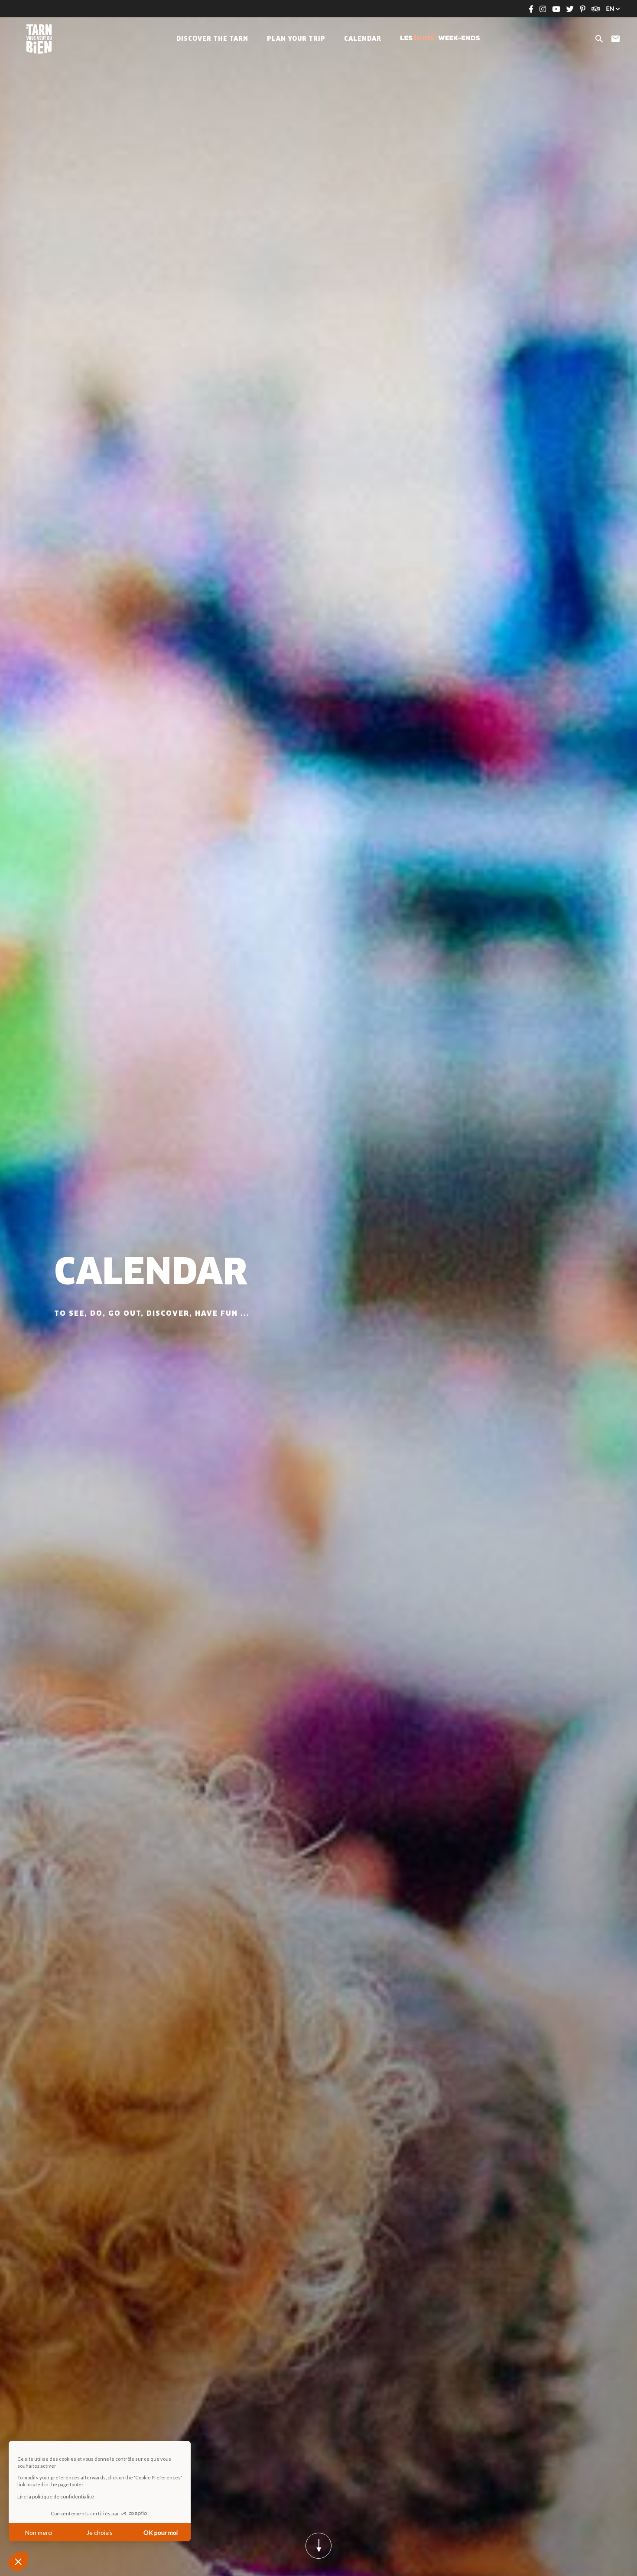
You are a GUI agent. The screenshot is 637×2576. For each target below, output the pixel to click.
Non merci (39, 2532)
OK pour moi (161, 2532)
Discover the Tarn (212, 39)
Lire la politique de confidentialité (56, 2497)
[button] (18, 2561)
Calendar (363, 39)
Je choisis (100, 2532)
